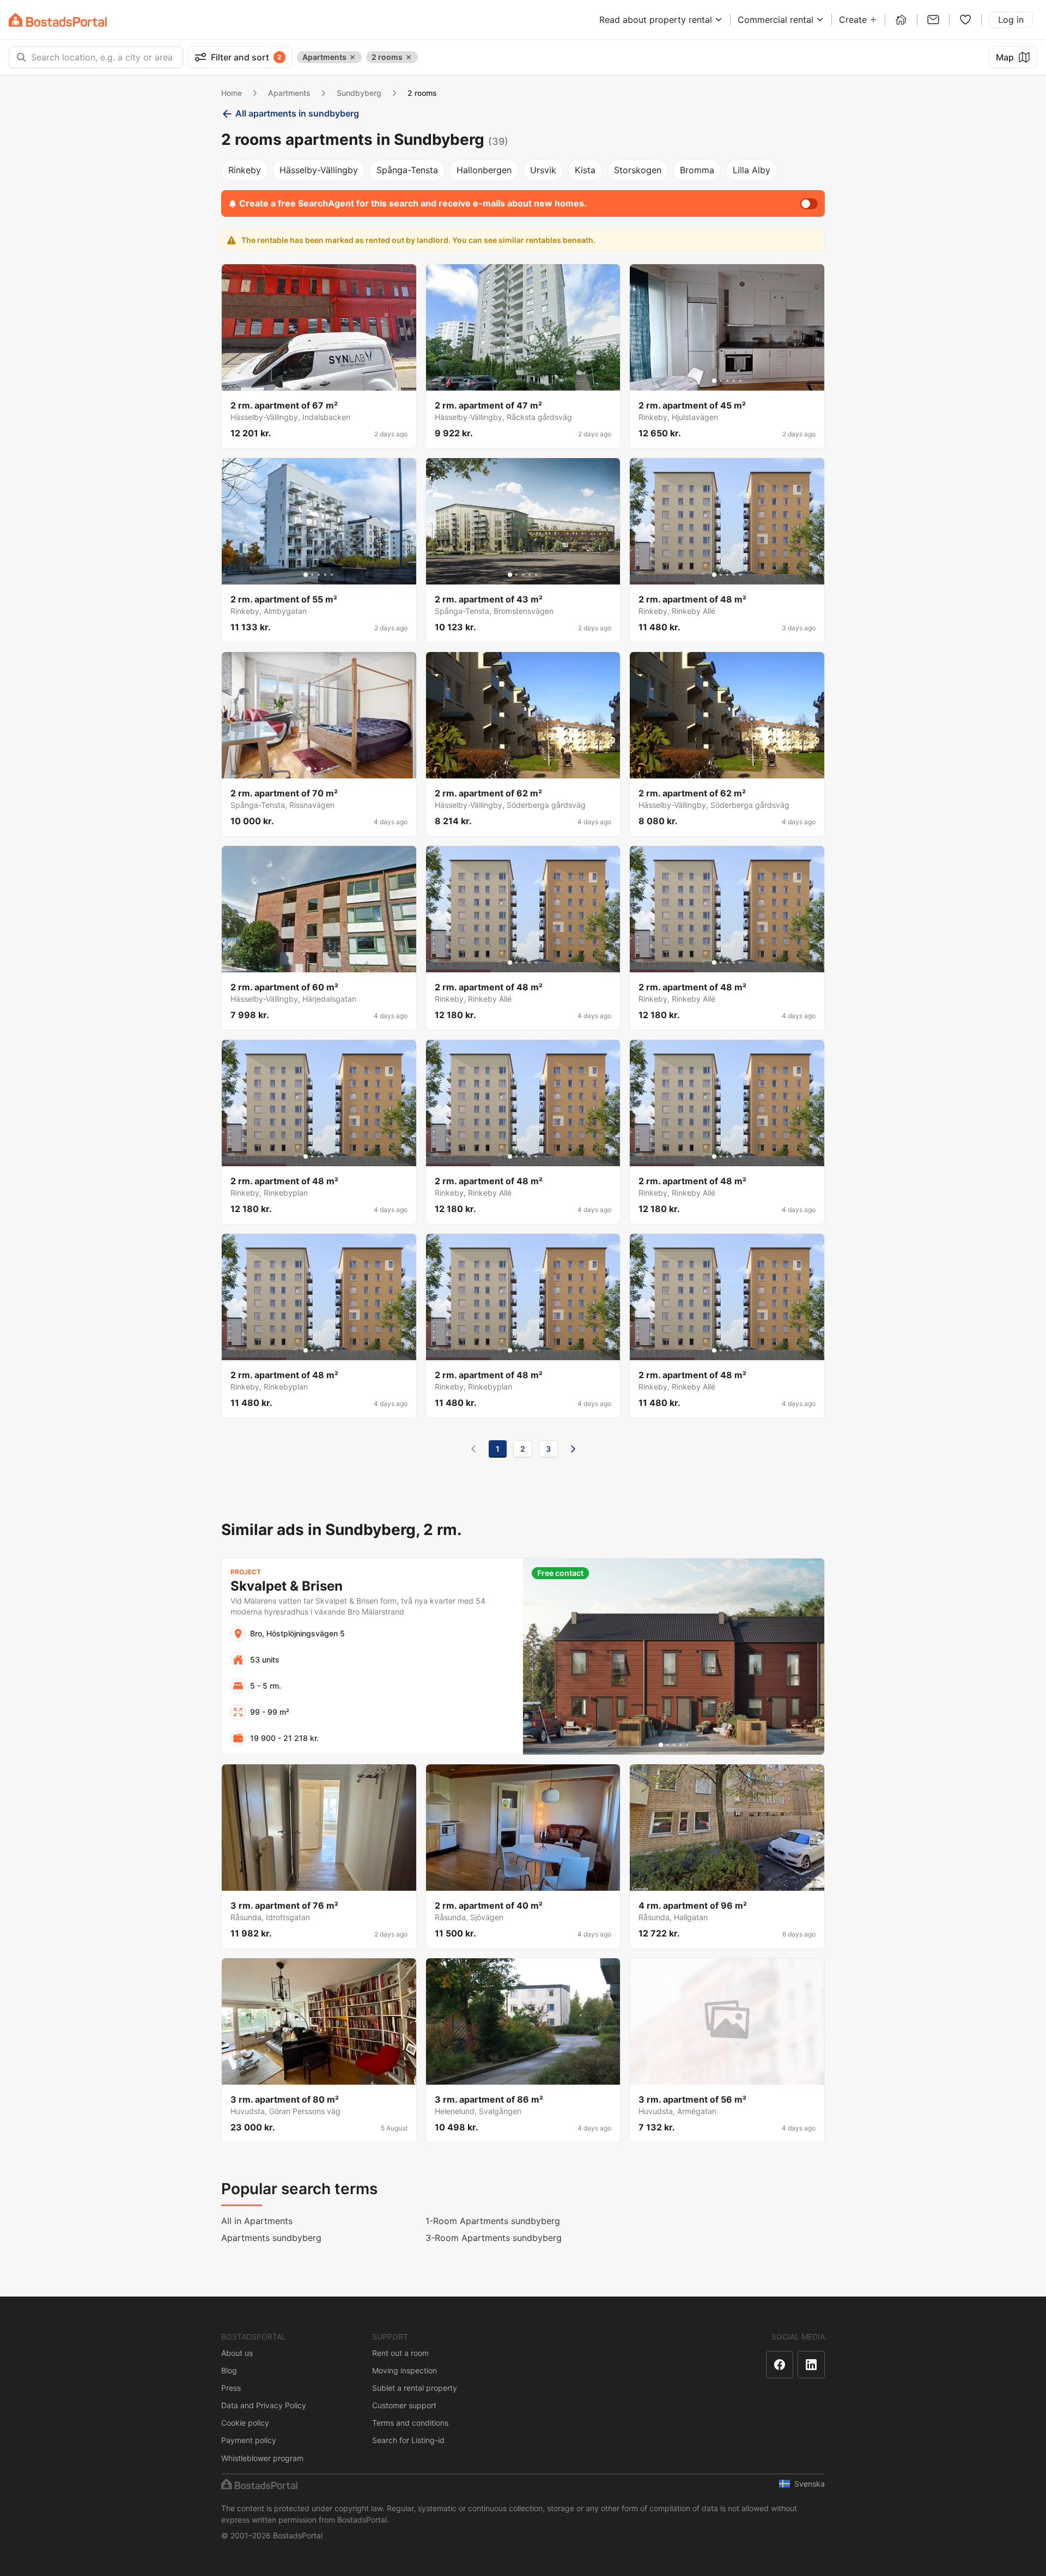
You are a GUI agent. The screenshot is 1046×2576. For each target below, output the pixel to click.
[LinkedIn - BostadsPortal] (811, 2365)
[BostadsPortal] (58, 20)
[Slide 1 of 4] (309, 769)
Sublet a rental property (415, 2388)
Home (232, 93)
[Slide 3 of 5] (727, 381)
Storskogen (638, 170)
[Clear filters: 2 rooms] (409, 57)
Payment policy (249, 2440)
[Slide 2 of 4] (315, 769)
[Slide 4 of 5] (734, 381)
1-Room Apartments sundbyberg (493, 2221)
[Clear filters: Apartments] (352, 57)
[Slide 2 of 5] (721, 381)
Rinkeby (245, 170)
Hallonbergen (484, 170)
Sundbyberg (359, 93)
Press (231, 2388)
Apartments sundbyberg (271, 2238)
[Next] (573, 1449)
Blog (229, 2370)
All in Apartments (257, 2221)
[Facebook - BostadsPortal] (780, 2365)
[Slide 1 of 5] (714, 381)
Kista (585, 170)
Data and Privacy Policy (264, 2405)
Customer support (404, 2405)
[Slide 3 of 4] (322, 769)
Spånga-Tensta (407, 170)
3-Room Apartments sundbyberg (494, 2238)
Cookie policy (245, 2423)
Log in (1011, 20)
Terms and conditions (410, 2423)
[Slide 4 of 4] (329, 769)
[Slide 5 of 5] (740, 381)
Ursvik (543, 170)
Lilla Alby (752, 170)
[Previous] (473, 1449)
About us (237, 2353)
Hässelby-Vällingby (319, 170)
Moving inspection (405, 2370)
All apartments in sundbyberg (297, 113)
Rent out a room (400, 2353)
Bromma (697, 170)
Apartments (289, 93)
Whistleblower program (262, 2458)
